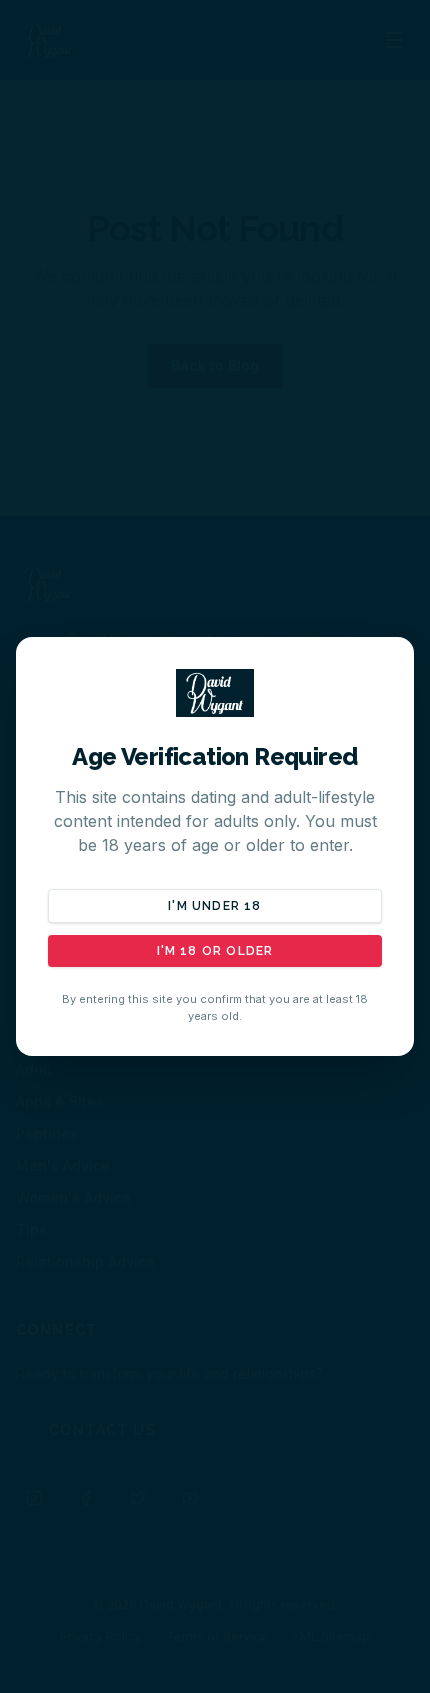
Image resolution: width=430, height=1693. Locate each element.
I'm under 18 (214, 906)
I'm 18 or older (215, 951)
